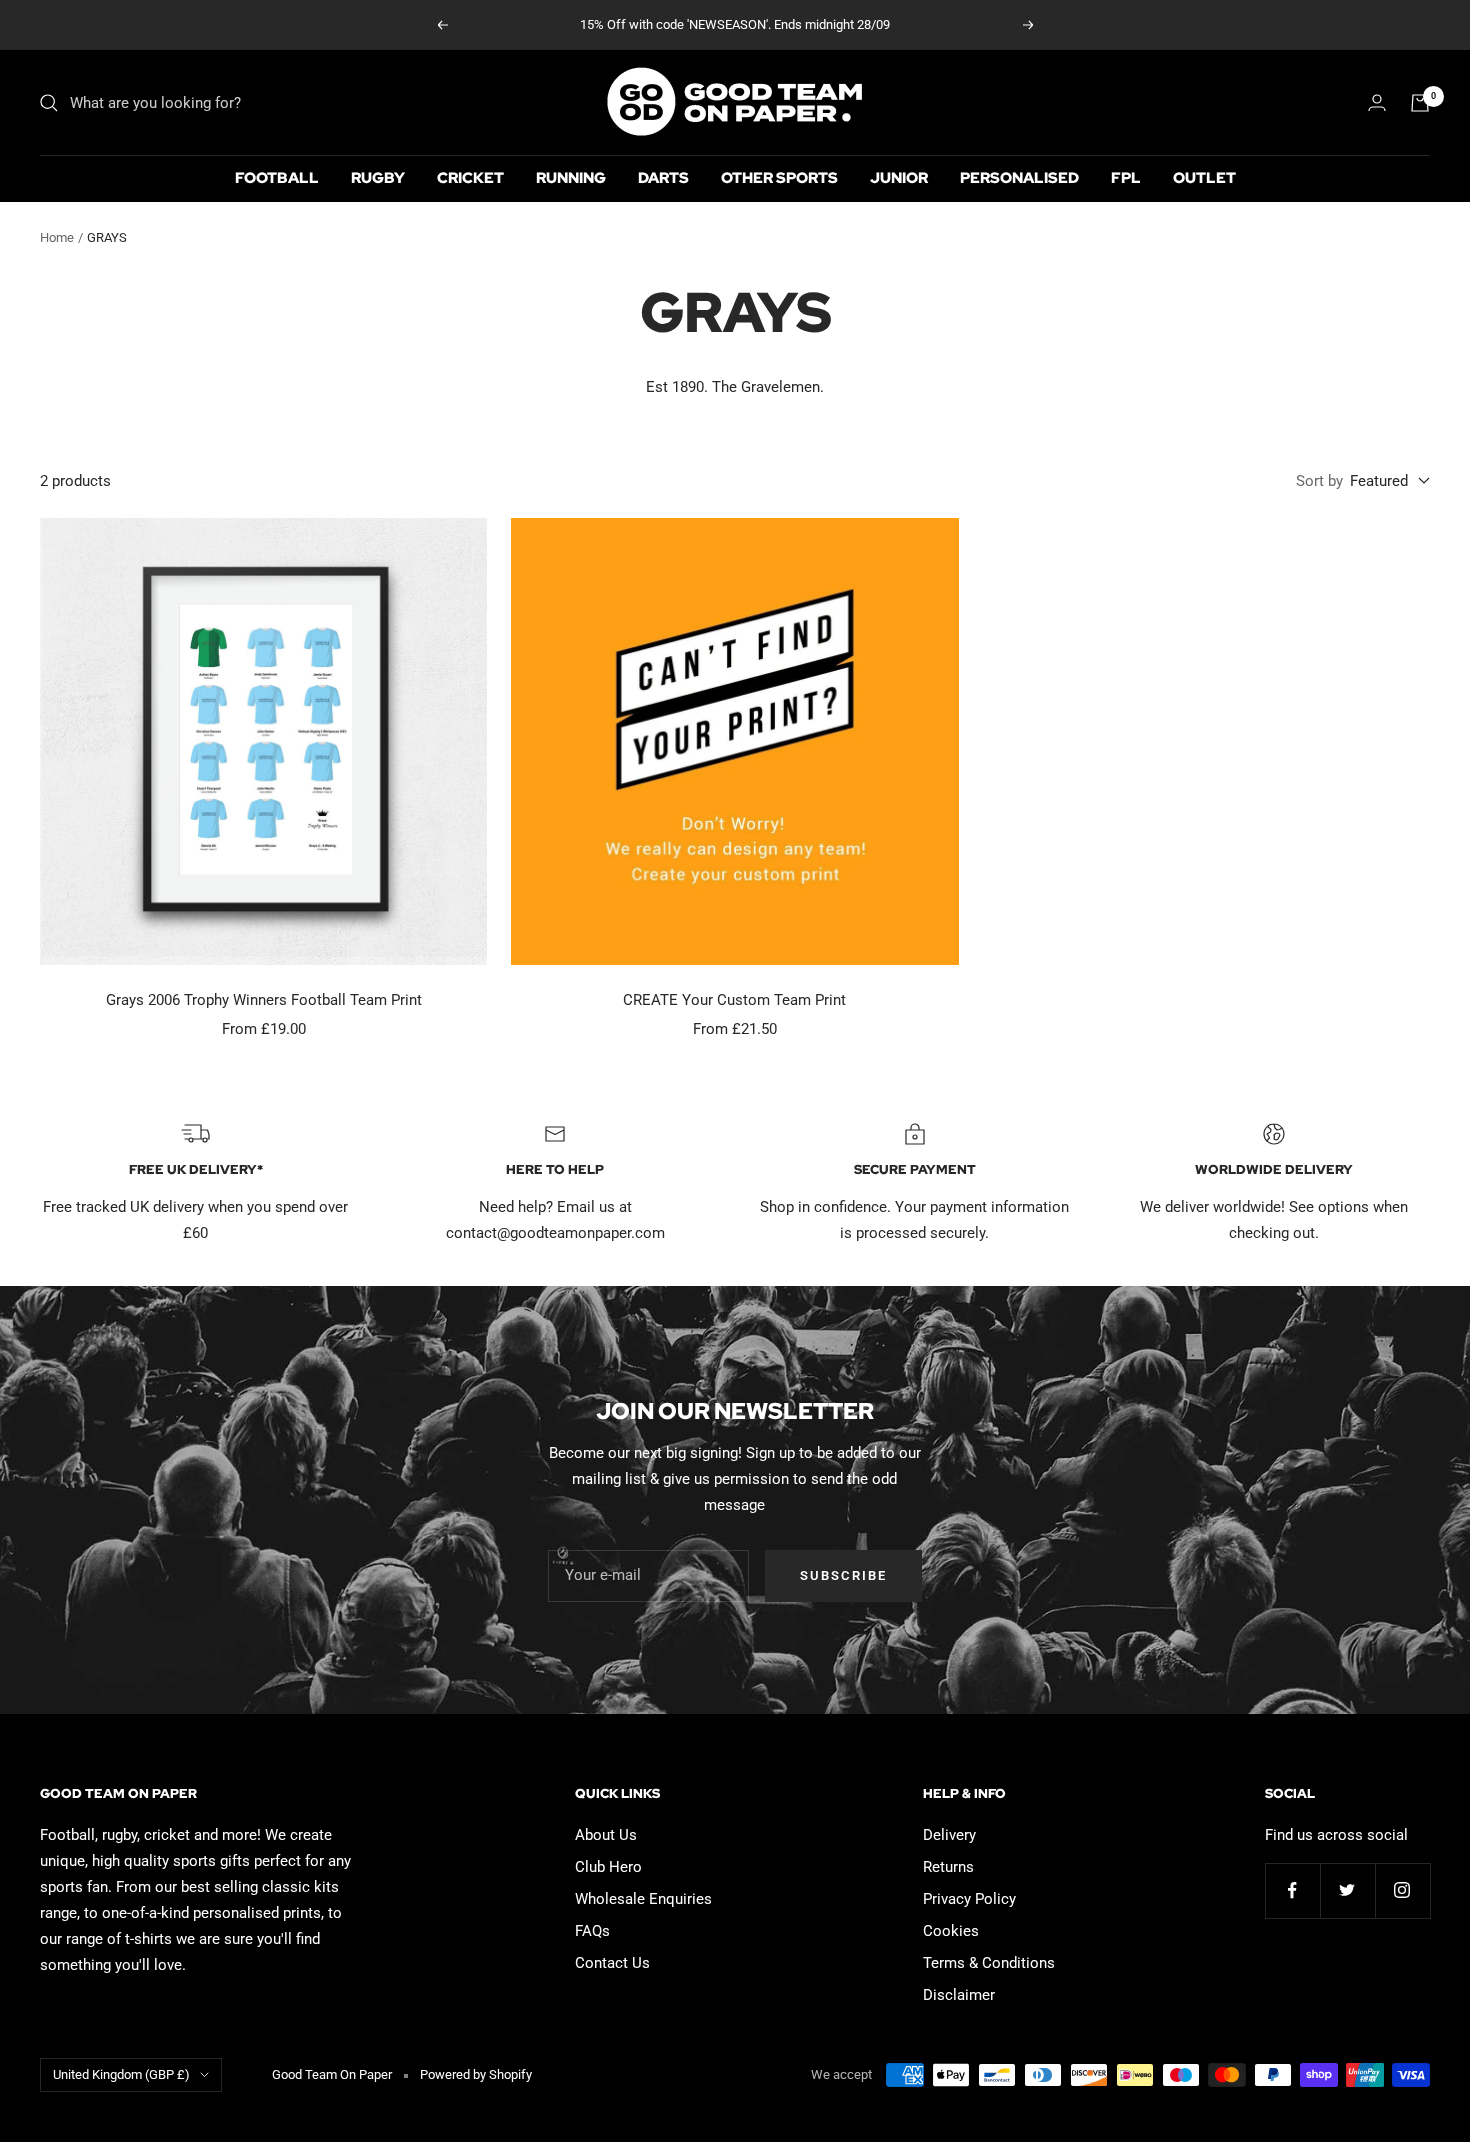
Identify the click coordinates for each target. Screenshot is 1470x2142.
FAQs (592, 1931)
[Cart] (1420, 103)
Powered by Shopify (476, 2074)
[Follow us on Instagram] (1402, 1890)
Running (571, 178)
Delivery (949, 1835)
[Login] (1377, 102)
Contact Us (612, 1963)
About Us (606, 1835)
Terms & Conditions (989, 1963)
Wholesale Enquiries (643, 1899)
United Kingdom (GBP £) (121, 2074)
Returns (948, 1867)
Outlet (1204, 178)
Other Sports (779, 178)
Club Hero (608, 1867)
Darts (663, 178)
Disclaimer (959, 1995)
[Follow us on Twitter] (1347, 1890)
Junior (899, 178)
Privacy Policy (969, 1899)
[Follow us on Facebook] (1292, 1890)
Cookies (951, 1931)
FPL (1126, 178)
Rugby (378, 178)
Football (277, 178)
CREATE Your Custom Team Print (734, 1000)
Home (57, 237)
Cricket (470, 178)
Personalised (1019, 178)
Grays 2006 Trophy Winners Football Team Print (264, 1000)
